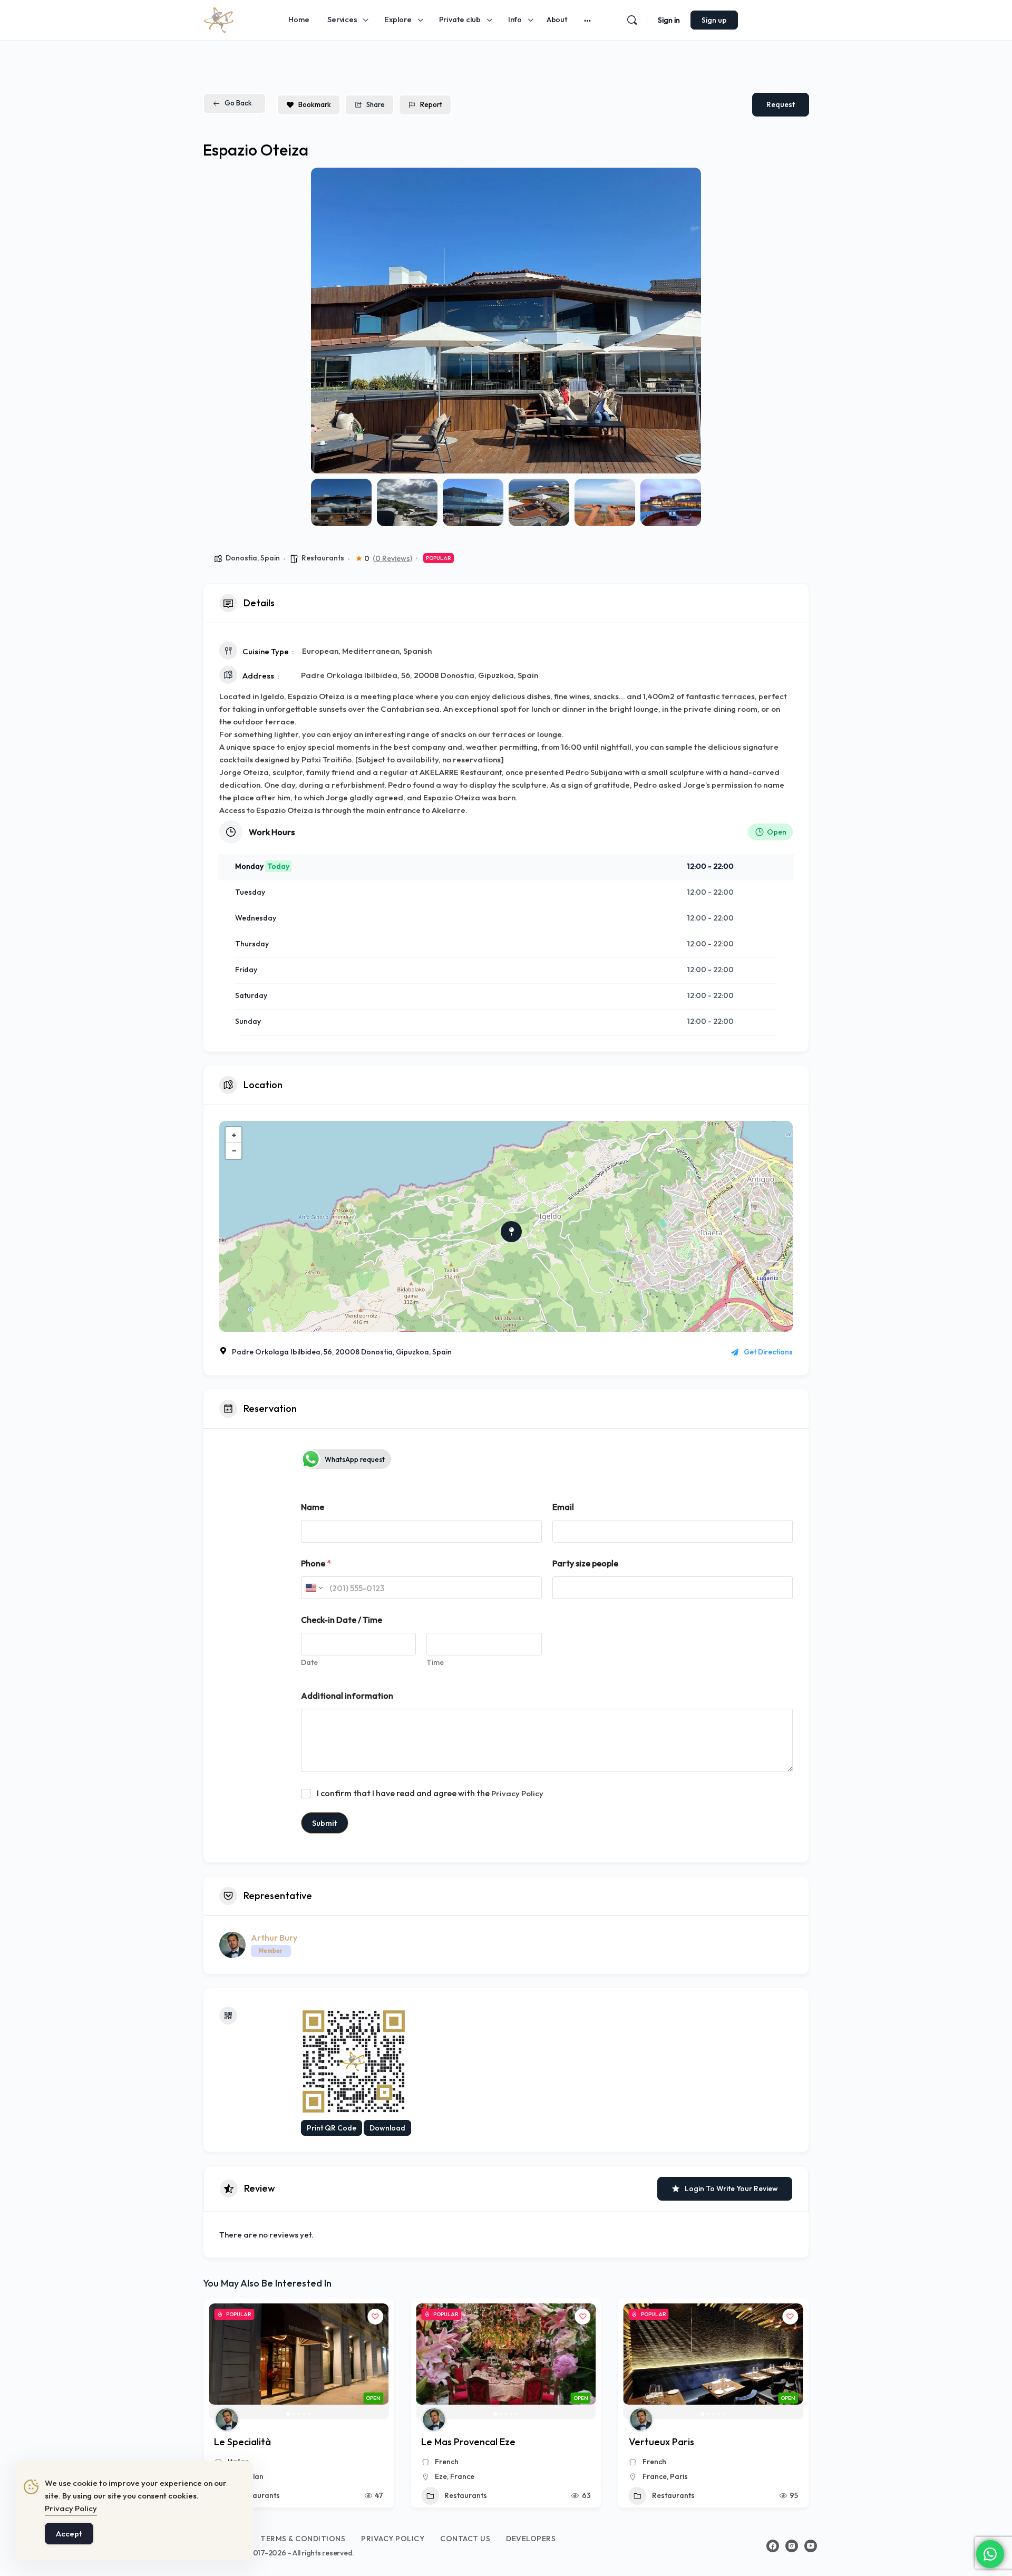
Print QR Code (332, 2128)
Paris (471, 2476)
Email (563, 1507)
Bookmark (315, 104)
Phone (316, 1563)
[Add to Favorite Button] (375, 2317)
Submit (325, 1823)
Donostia (241, 558)
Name (313, 1507)
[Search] (632, 20)
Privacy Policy (517, 1793)
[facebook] (773, 2546)
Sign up (714, 20)
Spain (270, 558)
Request (781, 104)
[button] (327, 321)
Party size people (585, 1563)
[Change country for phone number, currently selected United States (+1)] (313, 1588)
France (255, 2476)
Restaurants (323, 558)
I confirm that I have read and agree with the (430, 1793)
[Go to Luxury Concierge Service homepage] (219, 18)
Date (309, 1663)
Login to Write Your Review (731, 2188)
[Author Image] (227, 2419)
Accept (69, 2534)
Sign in (669, 20)
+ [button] (234, 1135)
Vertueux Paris (454, 2442)
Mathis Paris (655, 2442)
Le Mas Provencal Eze (261, 2442)
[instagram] (792, 2546)
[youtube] (811, 2546)
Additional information (347, 1696)
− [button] (234, 1151)
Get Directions (768, 1352)
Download (387, 2128)
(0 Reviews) (392, 558)
